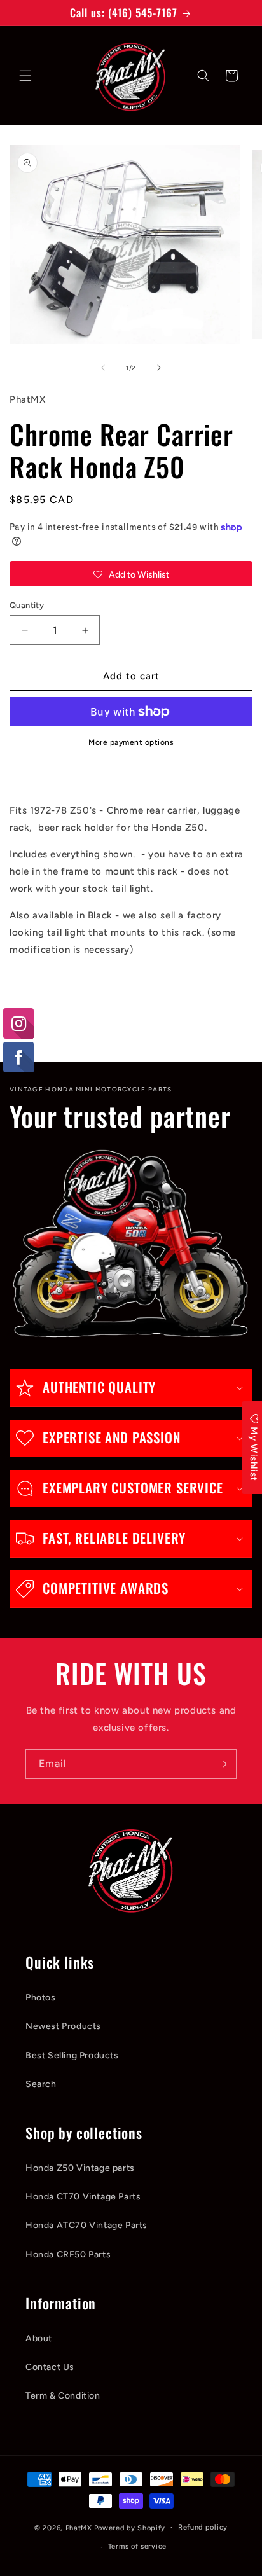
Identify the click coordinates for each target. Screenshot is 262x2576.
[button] (25, 76)
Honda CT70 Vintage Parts (83, 2197)
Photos (41, 1998)
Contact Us (50, 2367)
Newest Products (63, 2026)
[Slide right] (159, 368)
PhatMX (79, 2527)
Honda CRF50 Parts (68, 2254)
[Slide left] (103, 368)
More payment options (131, 742)
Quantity (27, 605)
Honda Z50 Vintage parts (80, 2168)
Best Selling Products (72, 2055)
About (39, 2338)
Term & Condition (63, 2396)
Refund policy (203, 2527)
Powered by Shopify (130, 2527)
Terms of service (137, 2546)
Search (41, 2084)
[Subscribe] (222, 1764)
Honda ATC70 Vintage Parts (86, 2225)
